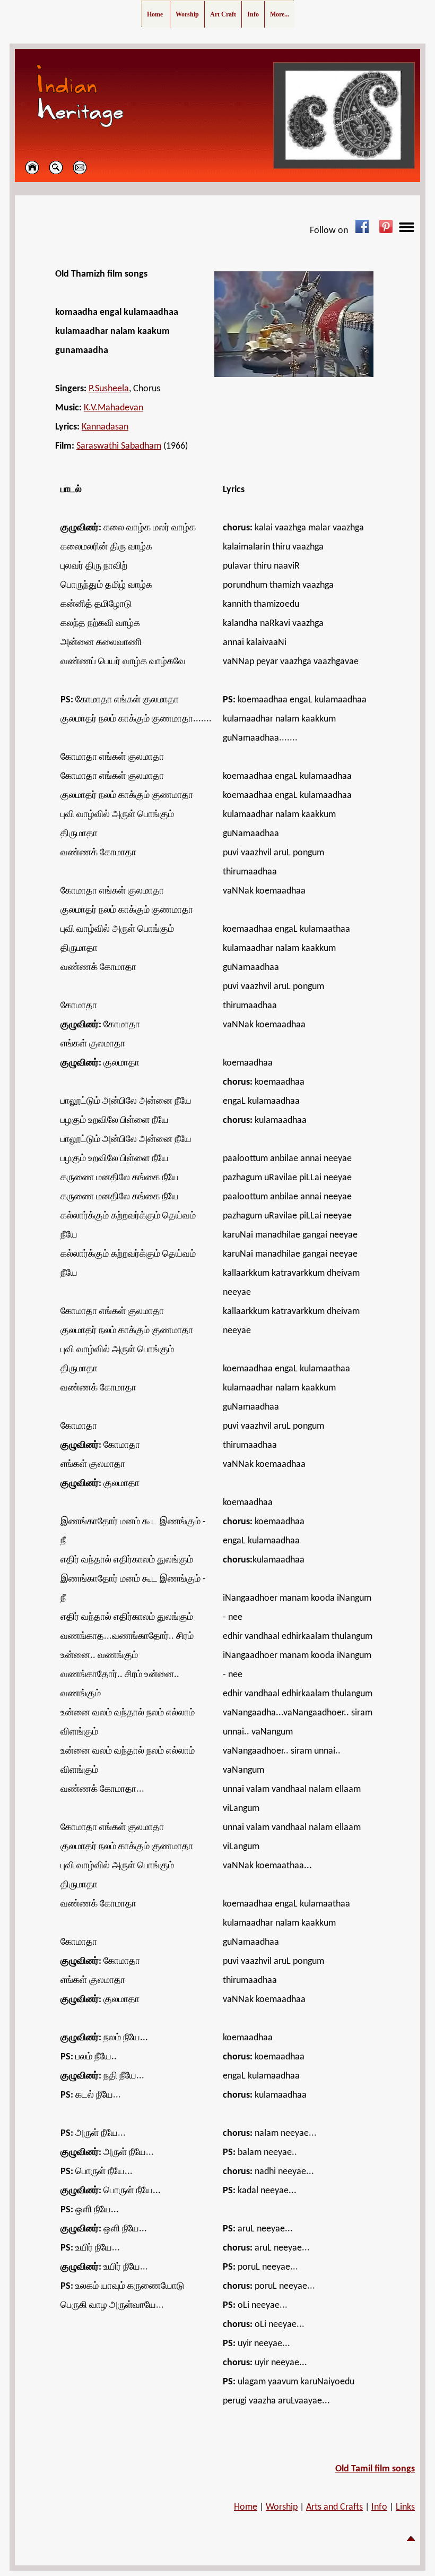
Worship (282, 2507)
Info (379, 2507)
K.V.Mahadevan (114, 408)
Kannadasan (105, 427)
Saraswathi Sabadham (119, 446)
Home (246, 2507)
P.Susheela (109, 389)
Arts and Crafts (334, 2507)
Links (405, 2507)
